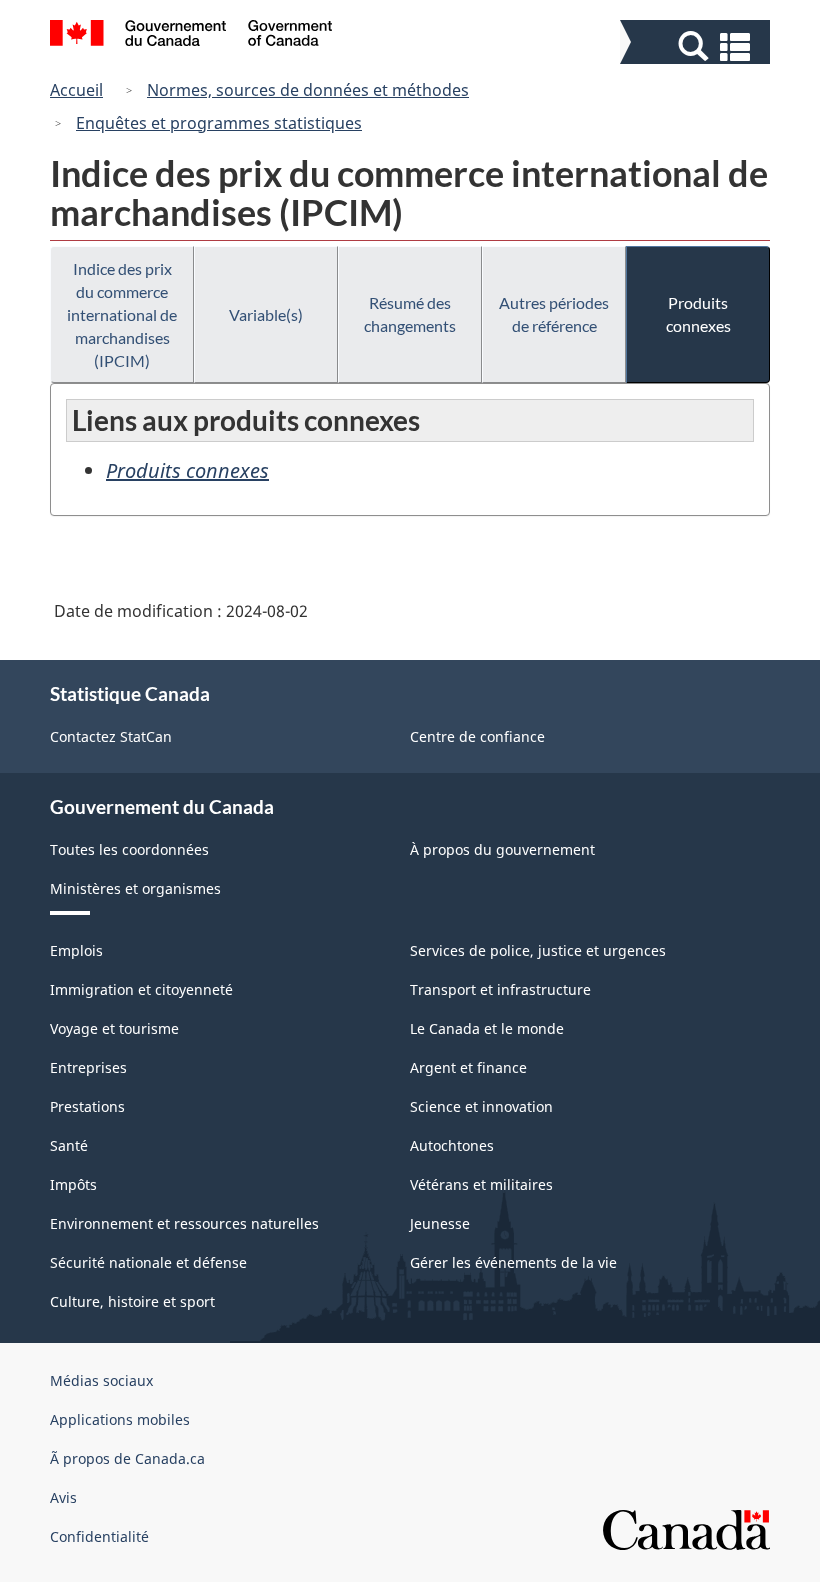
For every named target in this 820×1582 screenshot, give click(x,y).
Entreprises (88, 1067)
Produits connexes (698, 314)
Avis (63, 1497)
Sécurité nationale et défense (148, 1262)
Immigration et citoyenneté (141, 989)
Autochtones (452, 1145)
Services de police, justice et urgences (538, 950)
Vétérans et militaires (481, 1184)
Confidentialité (99, 1536)
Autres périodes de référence (554, 314)
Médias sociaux (101, 1380)
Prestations (87, 1106)
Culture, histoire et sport (132, 1301)
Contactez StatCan (111, 736)
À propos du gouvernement (502, 849)
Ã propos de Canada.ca (127, 1458)
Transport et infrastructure (500, 989)
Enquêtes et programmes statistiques (219, 123)
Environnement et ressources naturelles (184, 1223)
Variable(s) (266, 314)
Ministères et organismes (135, 888)
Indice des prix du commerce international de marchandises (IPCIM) (122, 314)
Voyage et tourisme (114, 1028)
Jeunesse (440, 1223)
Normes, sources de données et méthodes (308, 90)
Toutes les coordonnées (129, 849)
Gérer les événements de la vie (513, 1262)
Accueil (76, 90)
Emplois (76, 950)
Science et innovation (481, 1106)
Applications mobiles (120, 1419)
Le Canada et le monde (487, 1028)
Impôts (73, 1184)
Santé (69, 1145)
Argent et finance (468, 1067)
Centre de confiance (477, 736)
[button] (697, 46)
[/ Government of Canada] (191, 36)
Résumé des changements (410, 314)
